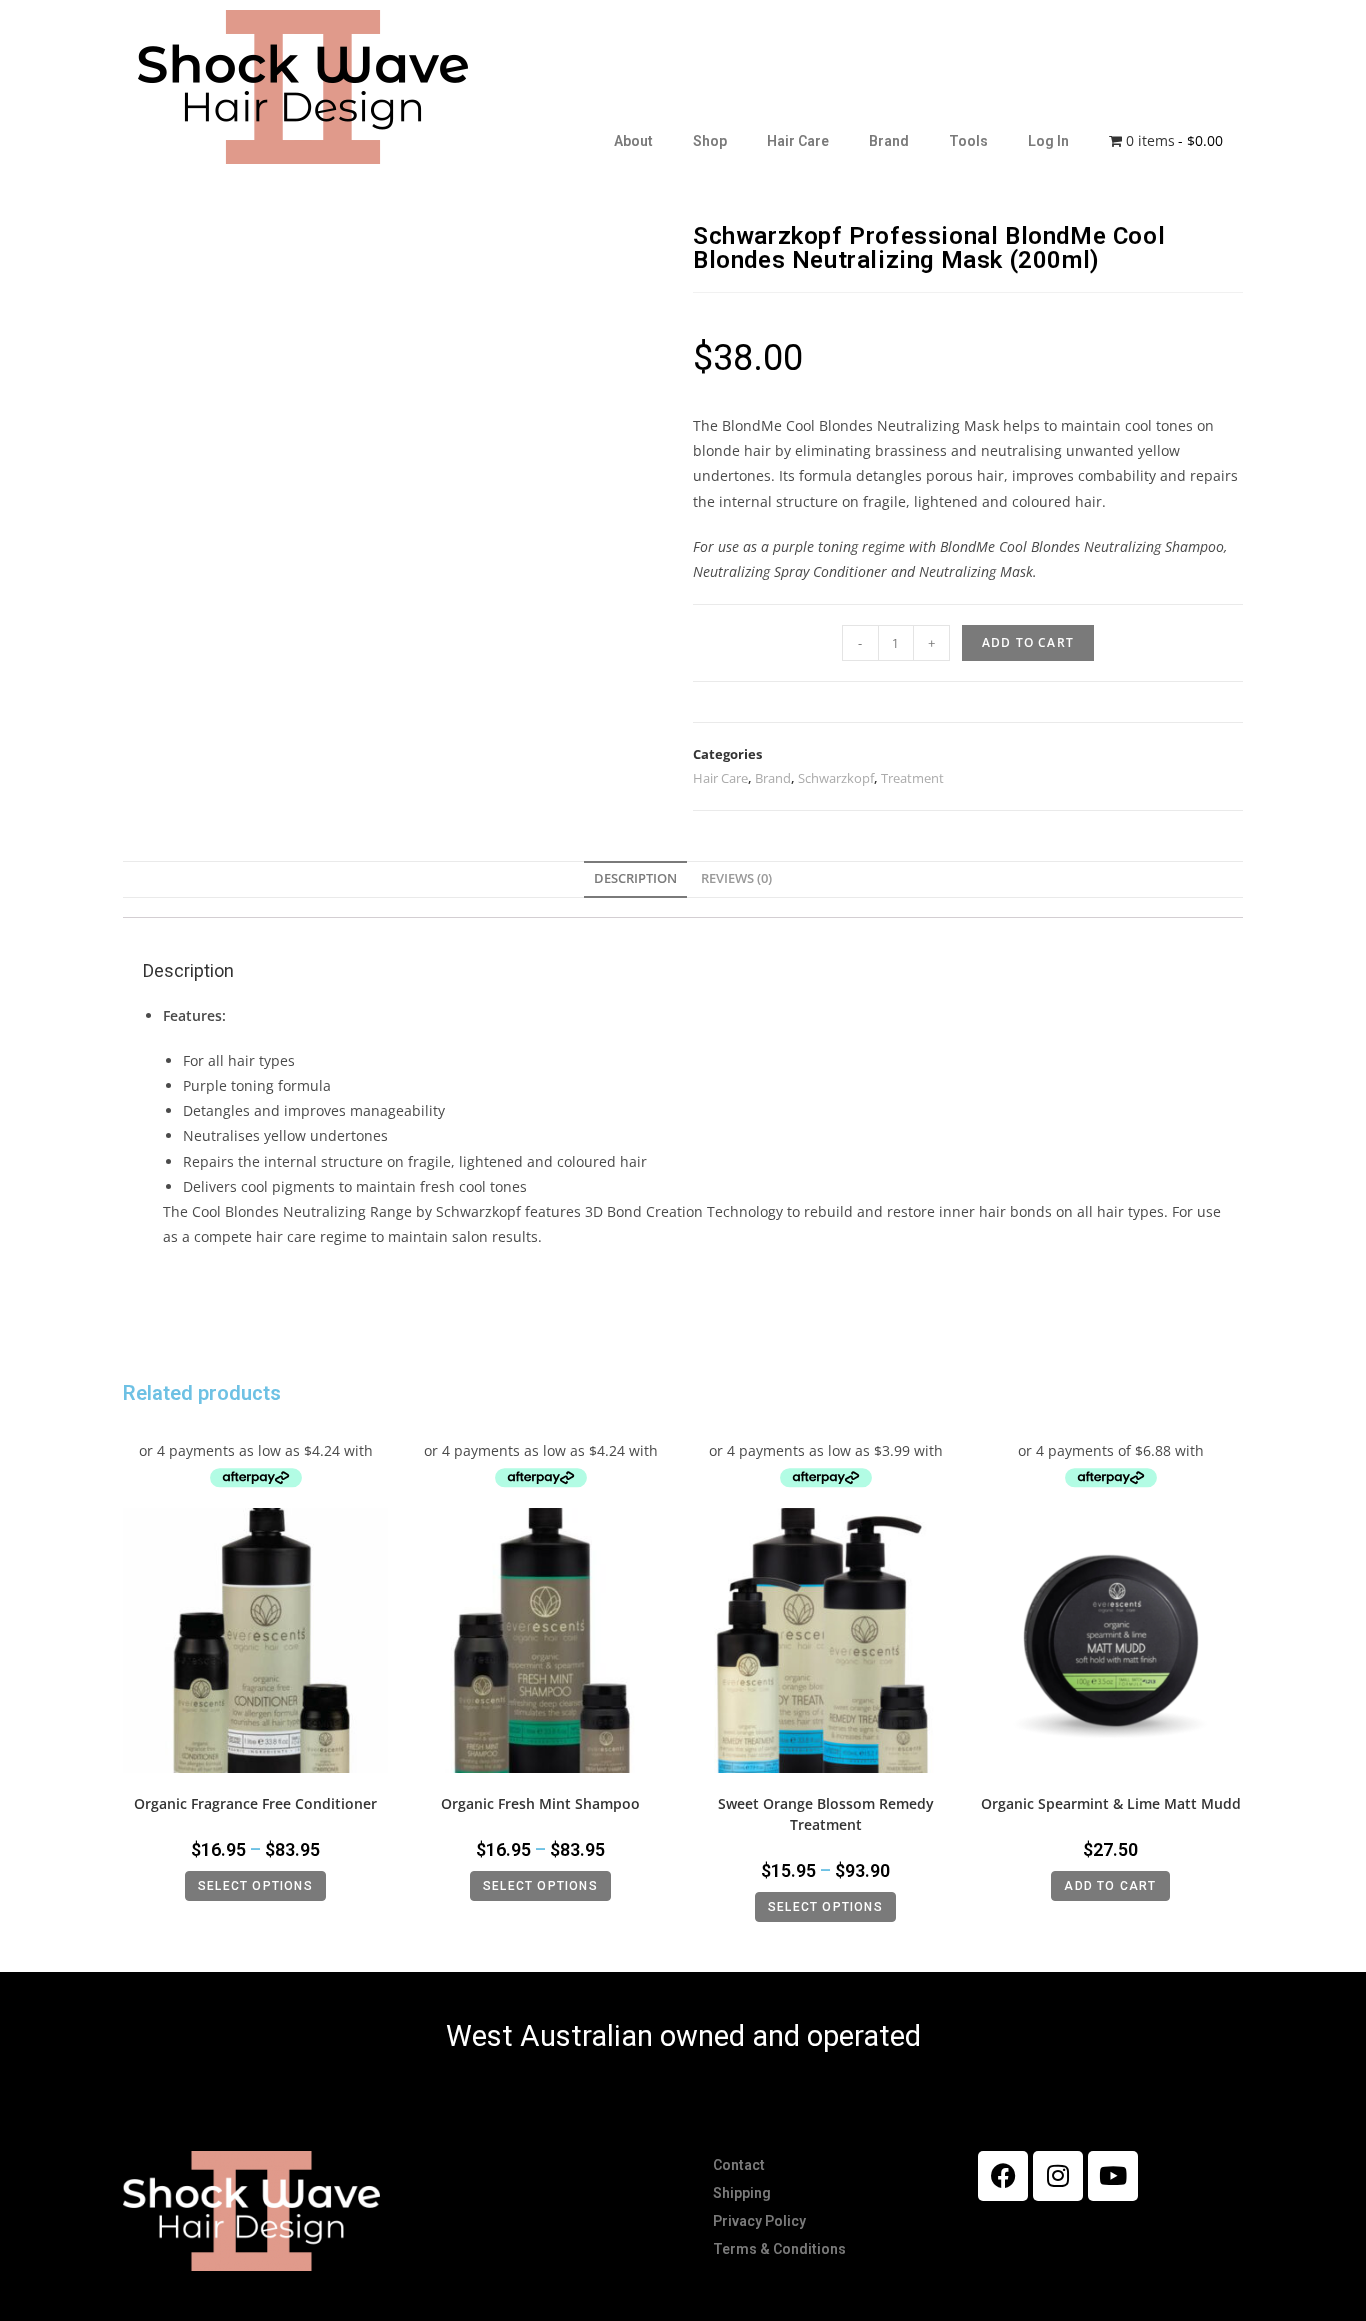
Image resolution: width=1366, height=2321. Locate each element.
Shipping (742, 2193)
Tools (968, 141)
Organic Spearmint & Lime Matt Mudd (1111, 1803)
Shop (710, 141)
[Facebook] (1003, 2176)
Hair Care (798, 141)
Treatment (912, 778)
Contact (739, 2165)
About (633, 141)
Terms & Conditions (779, 2249)
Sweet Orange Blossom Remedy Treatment (826, 1814)
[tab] (635, 879)
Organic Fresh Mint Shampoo (540, 1803)
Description (635, 878)
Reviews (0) (736, 878)
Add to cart (1028, 642)
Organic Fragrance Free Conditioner (255, 1803)
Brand (889, 141)
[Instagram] (1058, 2176)
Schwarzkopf (836, 778)
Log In (1048, 141)
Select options (255, 1886)
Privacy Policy (759, 2221)
